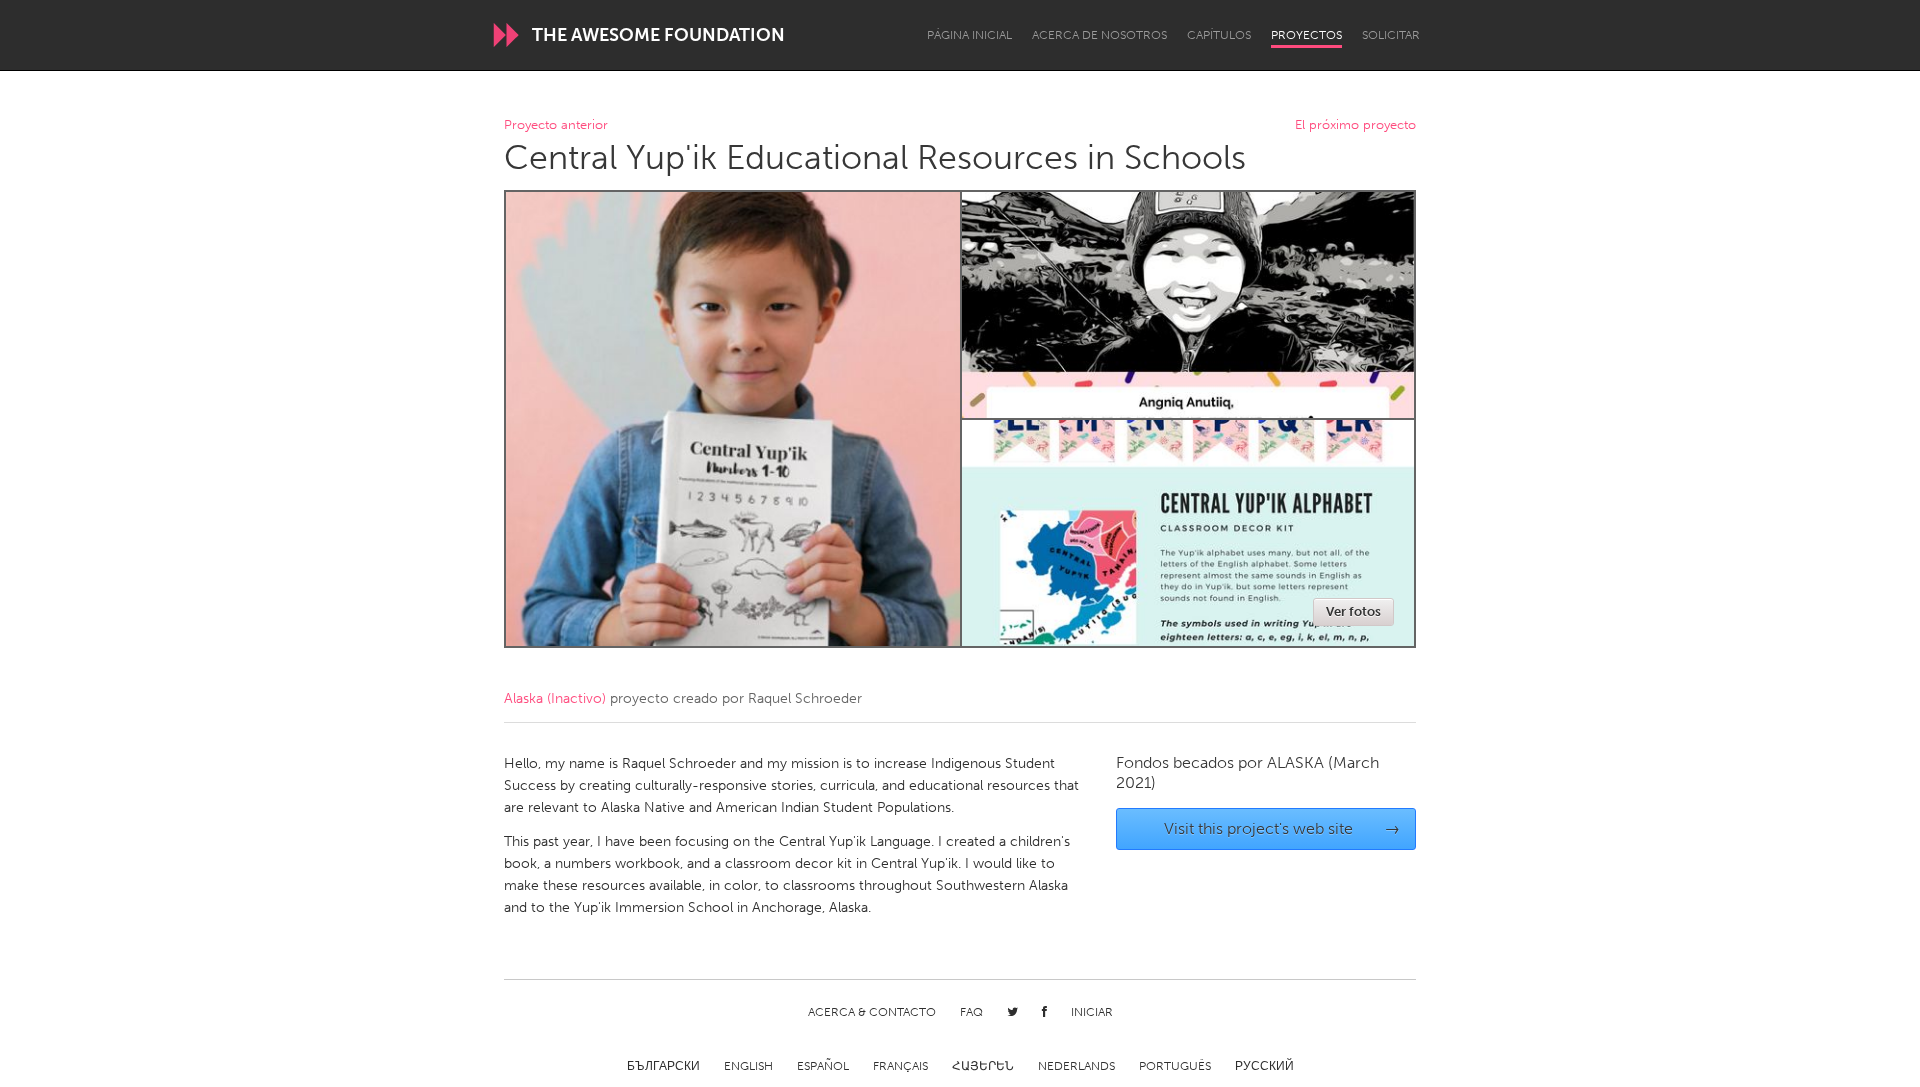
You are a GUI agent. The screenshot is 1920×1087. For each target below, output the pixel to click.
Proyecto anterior (556, 125)
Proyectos (1306, 35)
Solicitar (1391, 35)
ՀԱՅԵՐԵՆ (983, 1066)
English (748, 1066)
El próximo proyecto (1355, 125)
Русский (1264, 1066)
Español (823, 1066)
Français (900, 1066)
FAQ (971, 1012)
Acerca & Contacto (872, 1012)
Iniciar (1092, 1012)
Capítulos (1219, 35)
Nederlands (1076, 1066)
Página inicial (969, 35)
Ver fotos (1353, 611)
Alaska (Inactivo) (555, 698)
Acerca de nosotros (1099, 35)
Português (1175, 1066)
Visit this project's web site (1282, 828)
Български (663, 1066)
